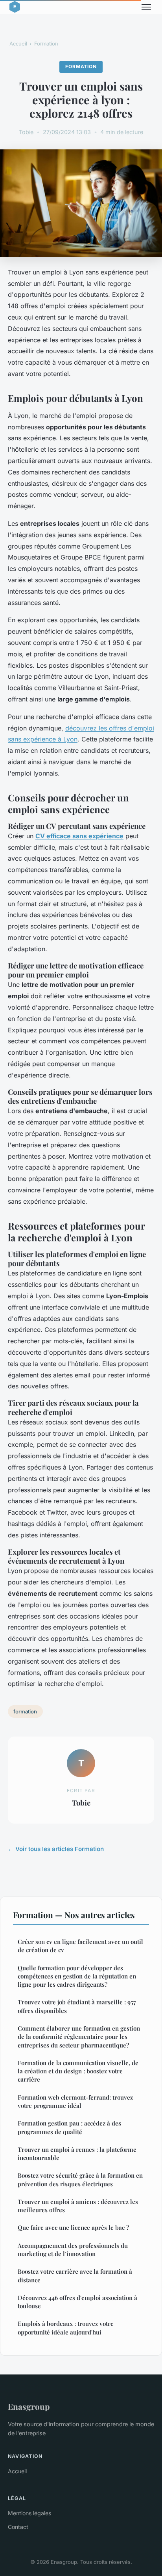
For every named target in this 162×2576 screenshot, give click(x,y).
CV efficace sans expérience (79, 836)
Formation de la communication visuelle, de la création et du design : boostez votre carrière (78, 2071)
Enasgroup (29, 2406)
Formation (46, 44)
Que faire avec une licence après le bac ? (73, 2227)
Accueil (18, 44)
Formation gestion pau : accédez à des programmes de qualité (69, 2127)
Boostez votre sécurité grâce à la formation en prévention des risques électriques (80, 2179)
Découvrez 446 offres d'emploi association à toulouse (77, 2302)
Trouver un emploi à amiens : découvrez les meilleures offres (78, 2206)
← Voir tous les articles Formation (56, 1849)
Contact (18, 2527)
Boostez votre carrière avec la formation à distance (75, 2275)
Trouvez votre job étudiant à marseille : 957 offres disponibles (77, 2006)
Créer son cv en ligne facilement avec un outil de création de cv (80, 1946)
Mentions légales (29, 2513)
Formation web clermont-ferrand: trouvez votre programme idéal (75, 2101)
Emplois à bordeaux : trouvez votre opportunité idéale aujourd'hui (66, 2328)
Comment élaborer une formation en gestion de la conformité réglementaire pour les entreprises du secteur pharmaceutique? (79, 2037)
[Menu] (146, 7)
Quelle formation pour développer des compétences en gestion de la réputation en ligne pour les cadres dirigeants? (77, 1976)
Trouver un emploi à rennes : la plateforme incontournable (77, 2154)
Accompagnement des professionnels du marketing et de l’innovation (73, 2250)
